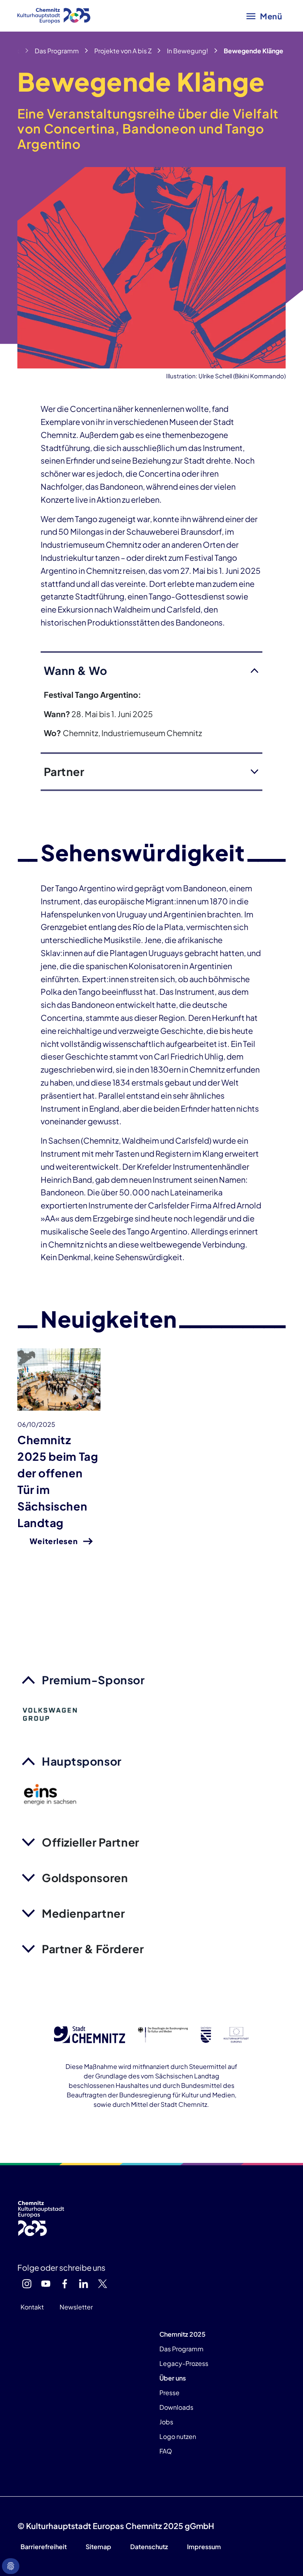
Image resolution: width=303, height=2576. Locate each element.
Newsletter (76, 2307)
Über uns (173, 2378)
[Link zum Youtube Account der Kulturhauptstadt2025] (46, 2284)
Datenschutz (149, 2547)
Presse (169, 2393)
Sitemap (98, 2547)
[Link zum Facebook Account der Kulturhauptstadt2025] (65, 2284)
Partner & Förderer (93, 1949)
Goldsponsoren (85, 1878)
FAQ (166, 2451)
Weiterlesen (53, 1541)
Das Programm (57, 51)
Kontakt (32, 2307)
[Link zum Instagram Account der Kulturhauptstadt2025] (27, 2284)
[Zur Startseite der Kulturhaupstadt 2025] (54, 16)
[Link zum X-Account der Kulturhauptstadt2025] (103, 2284)
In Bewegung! (188, 51)
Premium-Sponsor (93, 1680)
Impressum (204, 2547)
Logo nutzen (178, 2436)
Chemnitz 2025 (182, 2334)
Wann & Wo (76, 670)
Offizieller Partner (91, 1842)
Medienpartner (83, 1913)
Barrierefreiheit (44, 2547)
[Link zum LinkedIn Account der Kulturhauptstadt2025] (84, 2284)
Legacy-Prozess (184, 2363)
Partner (64, 771)
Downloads (176, 2407)
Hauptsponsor (82, 1761)
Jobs (166, 2422)
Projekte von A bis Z (123, 51)
